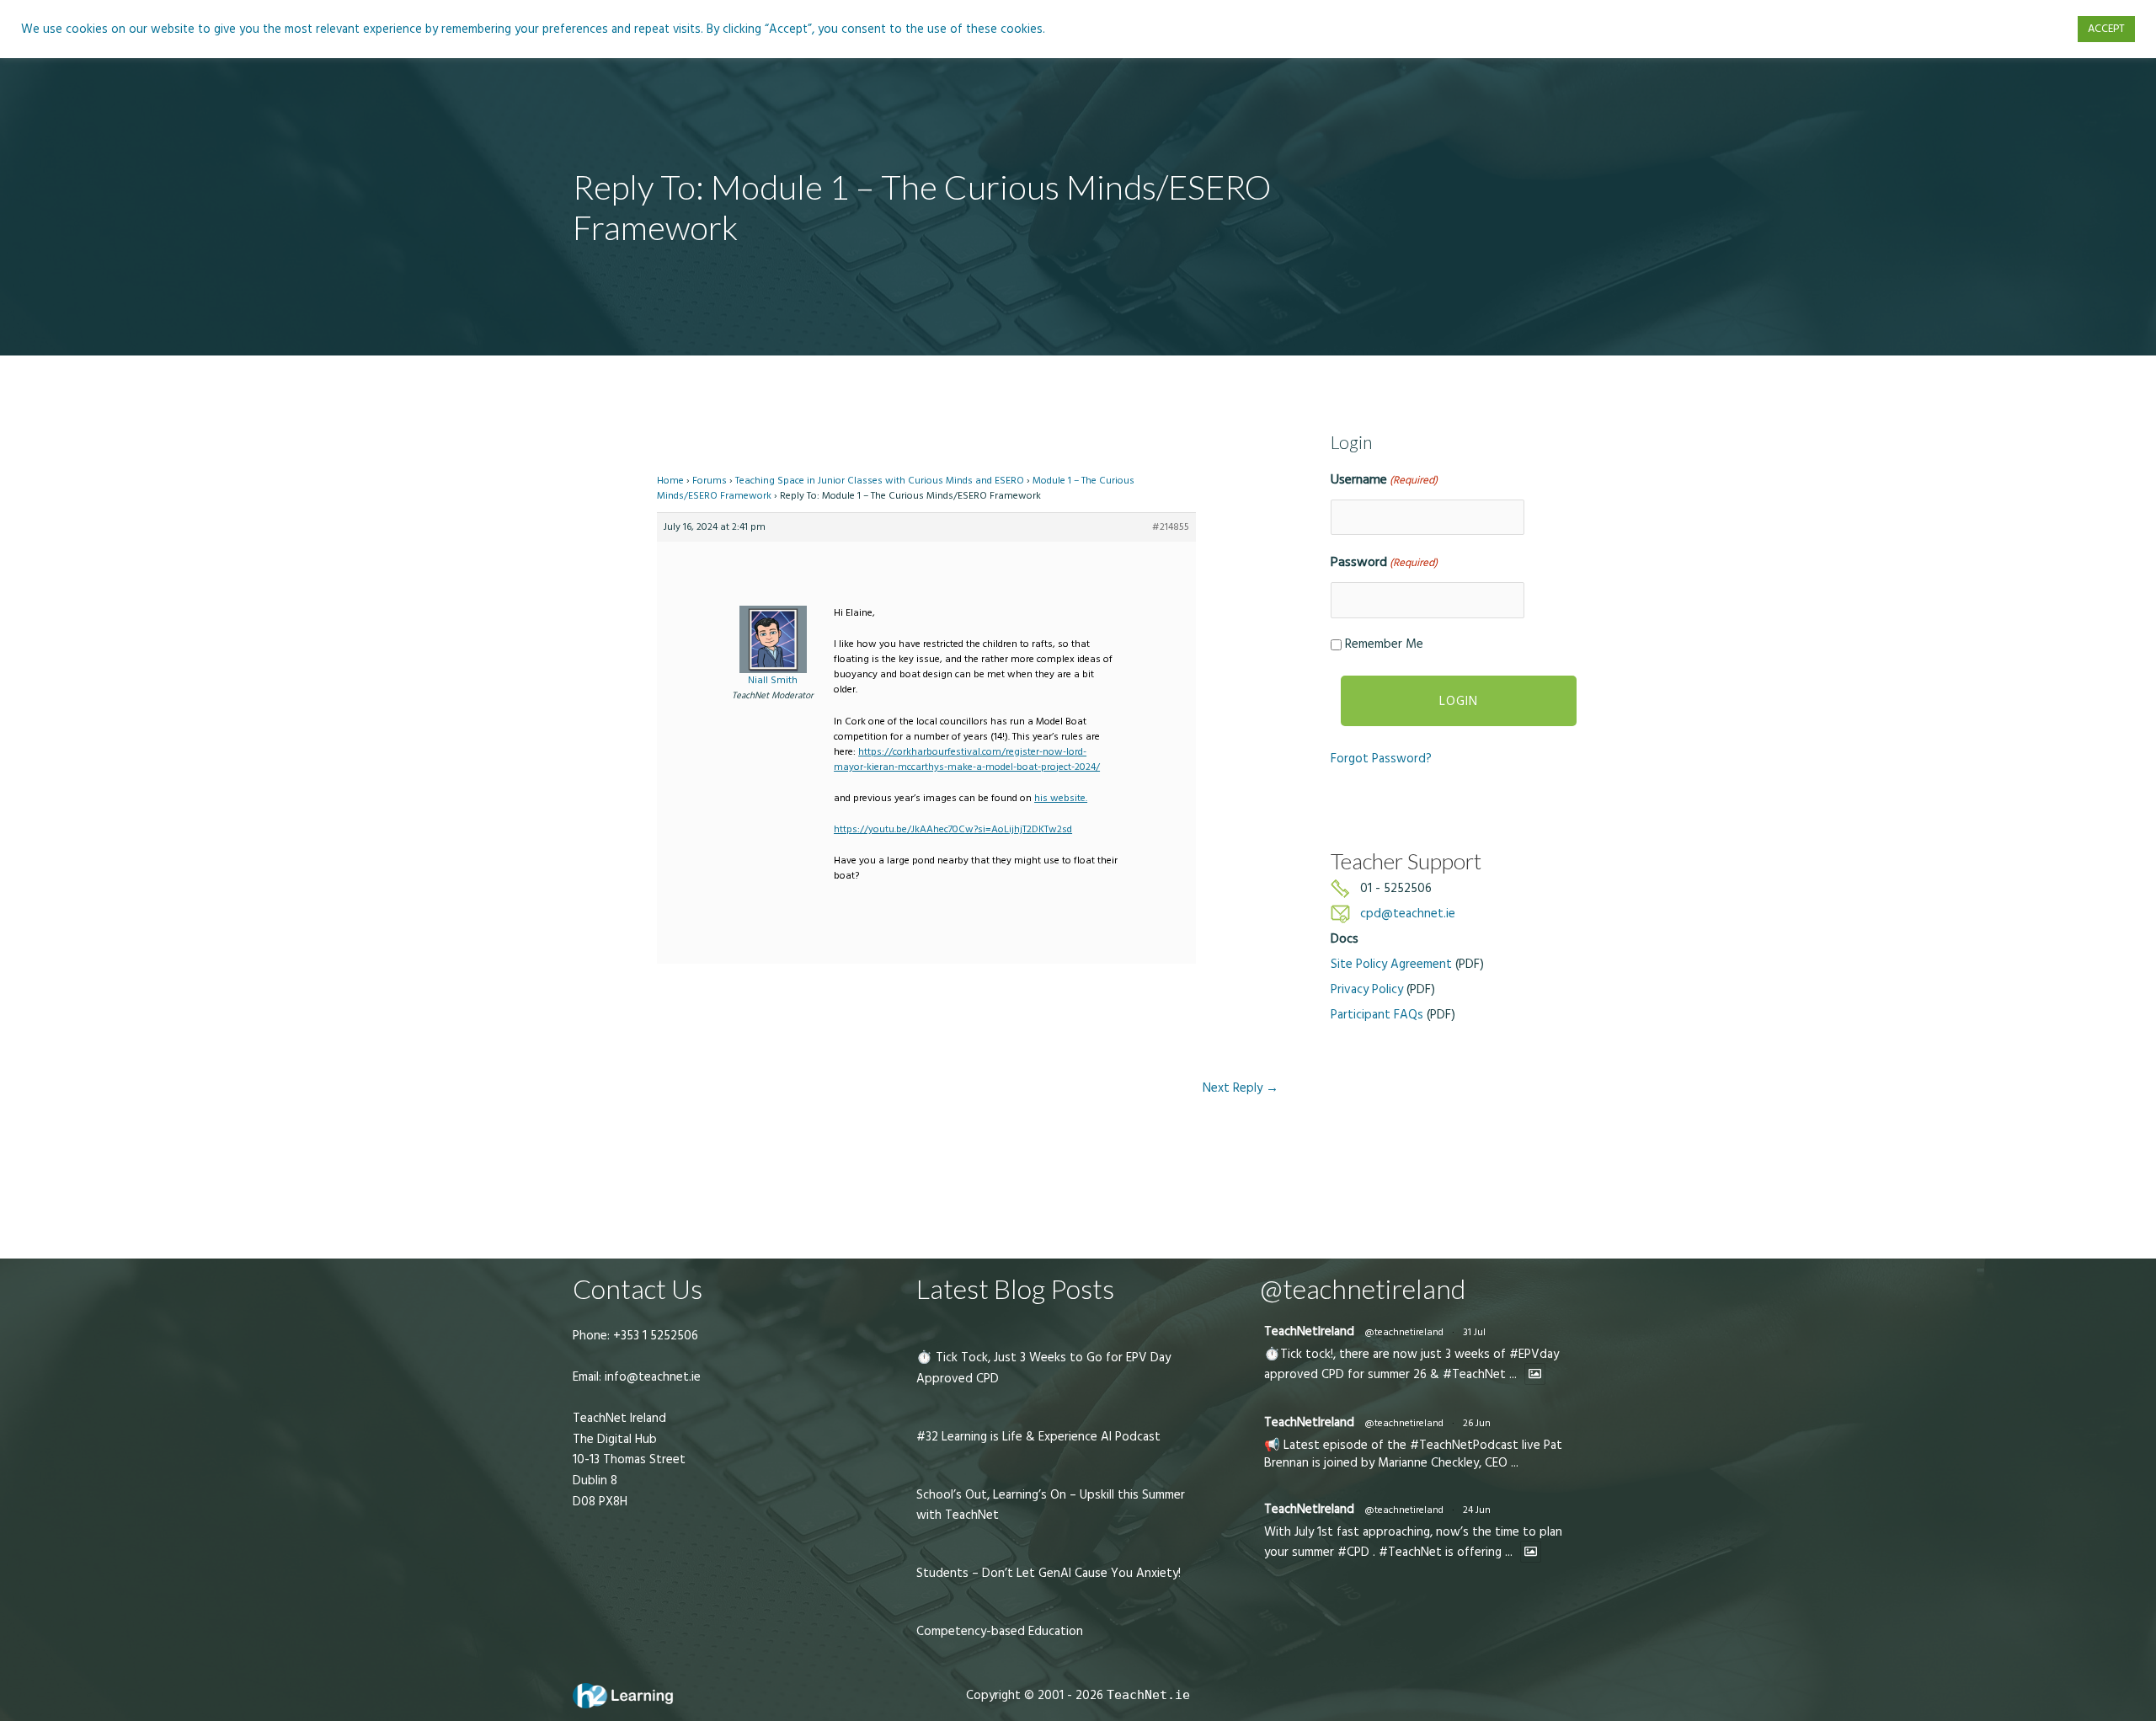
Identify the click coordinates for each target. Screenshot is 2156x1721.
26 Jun (1477, 1423)
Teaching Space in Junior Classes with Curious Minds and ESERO (880, 481)
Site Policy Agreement (1391, 964)
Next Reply (1241, 1088)
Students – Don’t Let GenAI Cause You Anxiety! (1049, 1573)
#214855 (1171, 527)
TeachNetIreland (1309, 1331)
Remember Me (1384, 644)
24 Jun (1477, 1510)
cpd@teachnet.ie (1408, 914)
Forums (710, 481)
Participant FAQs (1377, 1015)
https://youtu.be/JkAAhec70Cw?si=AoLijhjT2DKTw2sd (953, 829)
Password (1384, 562)
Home (670, 481)
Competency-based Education (1000, 1631)
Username (1384, 479)
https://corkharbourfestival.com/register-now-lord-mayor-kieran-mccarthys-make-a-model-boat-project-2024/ (967, 759)
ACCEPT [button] (2106, 29)
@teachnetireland (1404, 1332)
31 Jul (1474, 1332)
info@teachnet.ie (651, 1377)
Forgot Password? (1381, 759)
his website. (1061, 798)
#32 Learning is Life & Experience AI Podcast (1038, 1437)
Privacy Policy (1367, 989)
